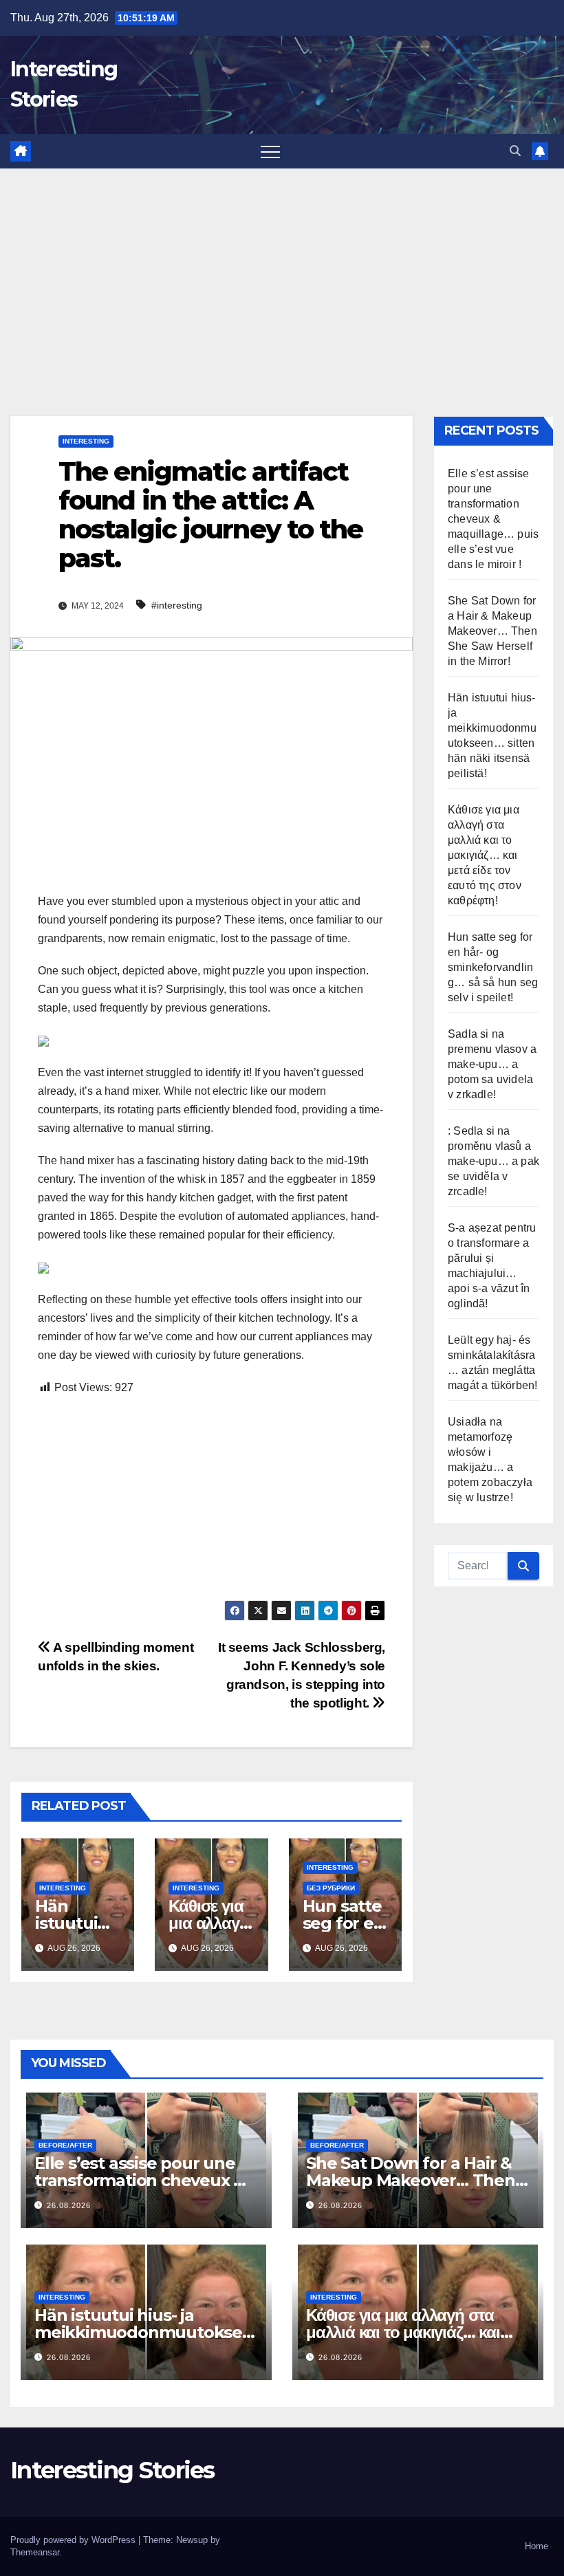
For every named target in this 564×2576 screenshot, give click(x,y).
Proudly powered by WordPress (74, 2540)
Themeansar (35, 2552)
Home (536, 2546)
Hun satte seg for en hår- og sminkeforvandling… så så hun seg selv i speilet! (493, 967)
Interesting (86, 441)
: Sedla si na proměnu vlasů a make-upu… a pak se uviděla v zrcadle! (493, 1161)
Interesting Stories (112, 2470)
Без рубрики (331, 1888)
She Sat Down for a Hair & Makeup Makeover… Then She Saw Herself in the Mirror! (492, 631)
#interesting (177, 605)
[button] (515, 151)
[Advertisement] (282, 272)
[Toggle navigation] (270, 151)
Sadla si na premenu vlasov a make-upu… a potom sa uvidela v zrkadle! (492, 1064)
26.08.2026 (69, 2205)
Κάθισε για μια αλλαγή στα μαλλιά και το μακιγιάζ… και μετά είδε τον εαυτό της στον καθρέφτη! (485, 855)
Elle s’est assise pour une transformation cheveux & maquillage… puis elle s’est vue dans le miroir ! (493, 519)
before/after (65, 2145)
